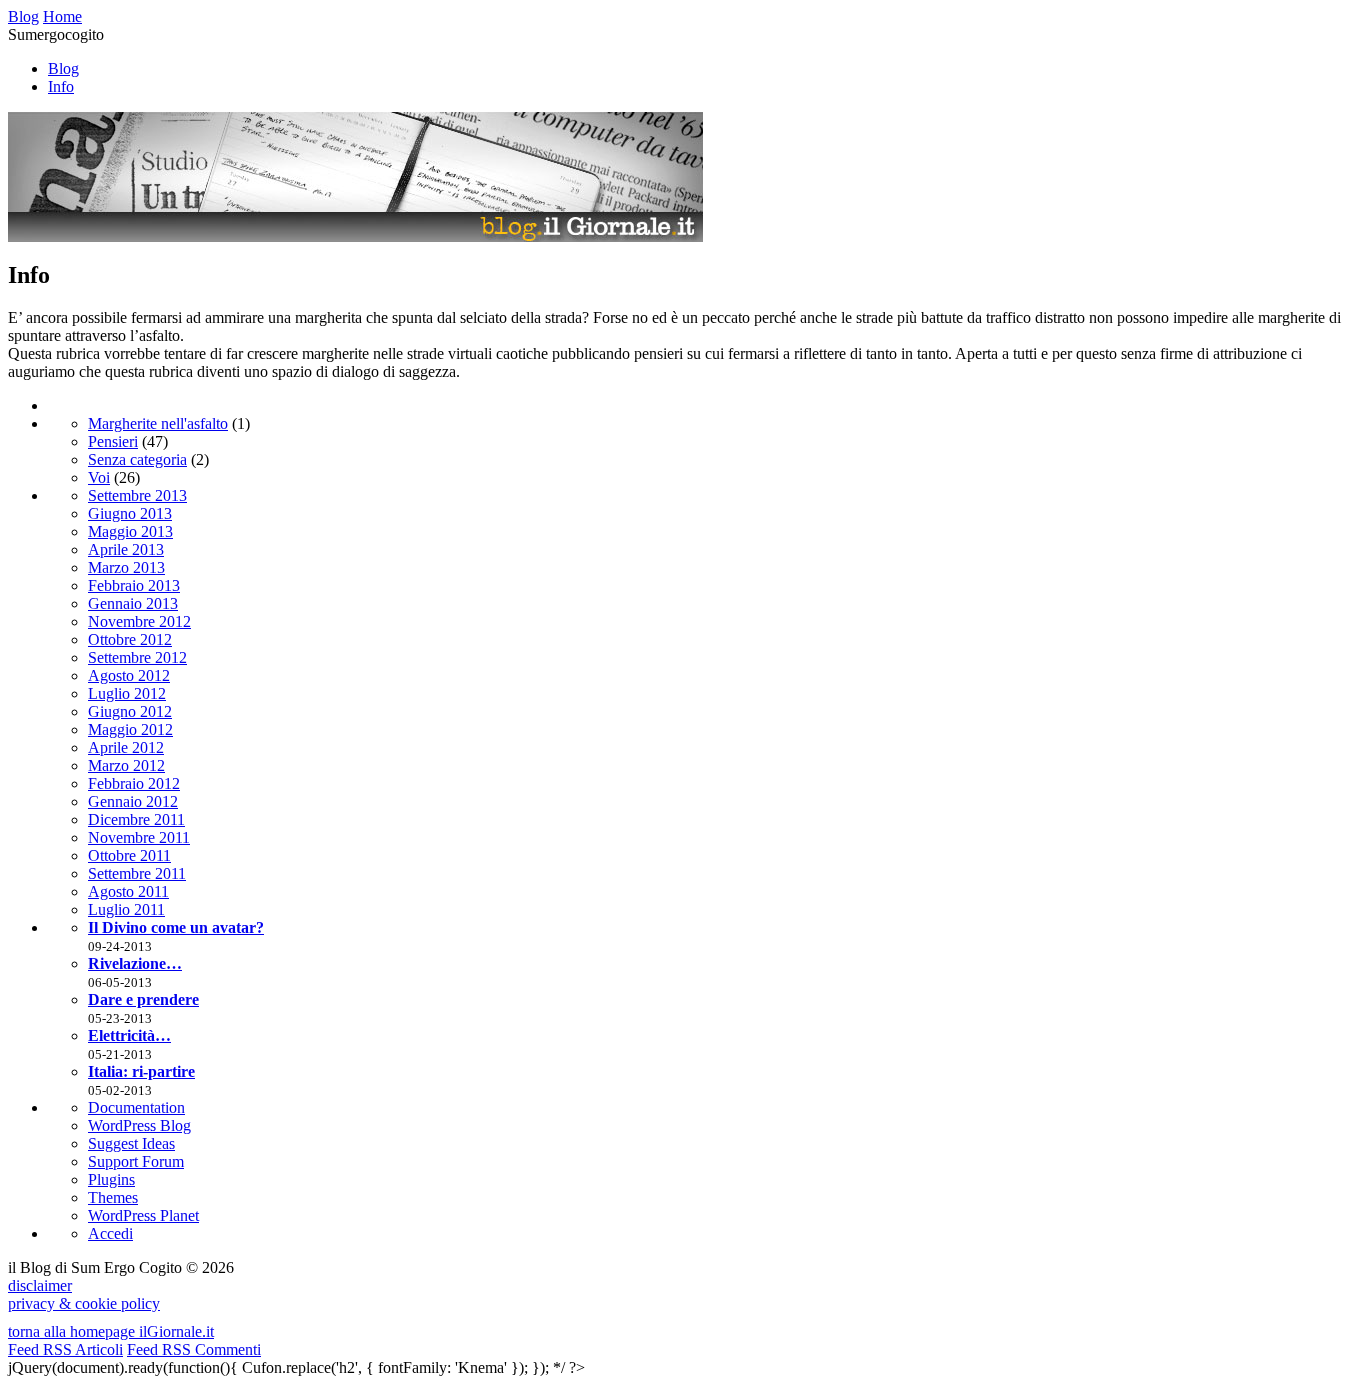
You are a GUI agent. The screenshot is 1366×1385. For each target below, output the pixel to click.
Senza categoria (137, 459)
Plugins (111, 1179)
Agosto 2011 (128, 891)
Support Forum (136, 1161)
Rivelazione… (135, 963)
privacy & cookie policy (84, 1303)
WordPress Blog (139, 1125)
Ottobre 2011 (129, 855)
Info (61, 86)
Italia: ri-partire (141, 1071)
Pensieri (113, 441)
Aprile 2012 (126, 747)
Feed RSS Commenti (194, 1349)
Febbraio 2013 (134, 585)
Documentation (136, 1107)
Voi (99, 477)
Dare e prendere (143, 999)
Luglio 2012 (127, 693)
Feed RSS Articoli (65, 1349)
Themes (113, 1197)
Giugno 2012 (130, 711)
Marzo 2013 (126, 567)
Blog (63, 68)
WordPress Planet (143, 1215)
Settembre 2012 (137, 657)
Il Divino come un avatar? (176, 927)
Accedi (110, 1233)
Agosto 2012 (129, 675)
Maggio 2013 (130, 531)
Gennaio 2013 (133, 603)
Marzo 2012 (126, 765)
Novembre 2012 (139, 621)
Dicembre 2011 (136, 819)
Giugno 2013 (130, 513)
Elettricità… (129, 1035)
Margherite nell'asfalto (158, 423)
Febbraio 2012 (134, 783)
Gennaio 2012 (133, 801)
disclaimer (40, 1285)
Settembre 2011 (137, 873)
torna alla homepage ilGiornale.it (111, 1331)
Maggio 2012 (130, 729)
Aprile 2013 (126, 549)
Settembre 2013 (137, 495)
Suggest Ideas (131, 1143)
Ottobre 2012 (130, 639)
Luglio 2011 (126, 909)
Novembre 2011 (139, 837)
